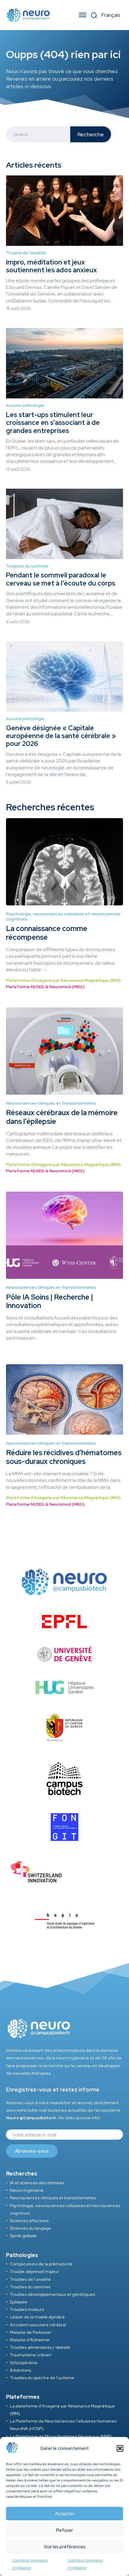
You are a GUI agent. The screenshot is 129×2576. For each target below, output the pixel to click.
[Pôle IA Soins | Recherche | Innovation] (64, 1235)
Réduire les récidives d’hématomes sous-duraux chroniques (64, 1457)
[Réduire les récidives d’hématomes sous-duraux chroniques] (64, 1399)
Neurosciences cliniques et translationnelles (51, 1103)
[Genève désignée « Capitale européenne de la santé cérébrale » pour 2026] (64, 676)
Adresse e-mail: (64, 2135)
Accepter (65, 2514)
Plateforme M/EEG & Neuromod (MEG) (45, 987)
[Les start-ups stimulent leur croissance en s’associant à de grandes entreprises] (64, 363)
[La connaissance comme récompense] (64, 862)
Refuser (64, 2530)
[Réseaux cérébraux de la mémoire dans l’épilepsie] (64, 1051)
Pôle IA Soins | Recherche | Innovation (49, 1301)
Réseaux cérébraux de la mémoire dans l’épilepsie (62, 1117)
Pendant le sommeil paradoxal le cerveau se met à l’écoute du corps (61, 579)
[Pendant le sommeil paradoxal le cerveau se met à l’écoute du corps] (64, 524)
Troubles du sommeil (27, 566)
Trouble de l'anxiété (26, 253)
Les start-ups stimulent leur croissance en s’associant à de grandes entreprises (53, 423)
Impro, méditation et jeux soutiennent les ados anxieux (51, 266)
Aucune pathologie (25, 405)
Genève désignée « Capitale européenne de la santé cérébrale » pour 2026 (61, 736)
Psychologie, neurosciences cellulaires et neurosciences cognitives (63, 917)
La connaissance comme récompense (47, 933)
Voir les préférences (65, 2547)
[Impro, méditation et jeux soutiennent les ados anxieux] (64, 211)
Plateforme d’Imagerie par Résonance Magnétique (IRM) (63, 980)
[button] (120, 2448)
